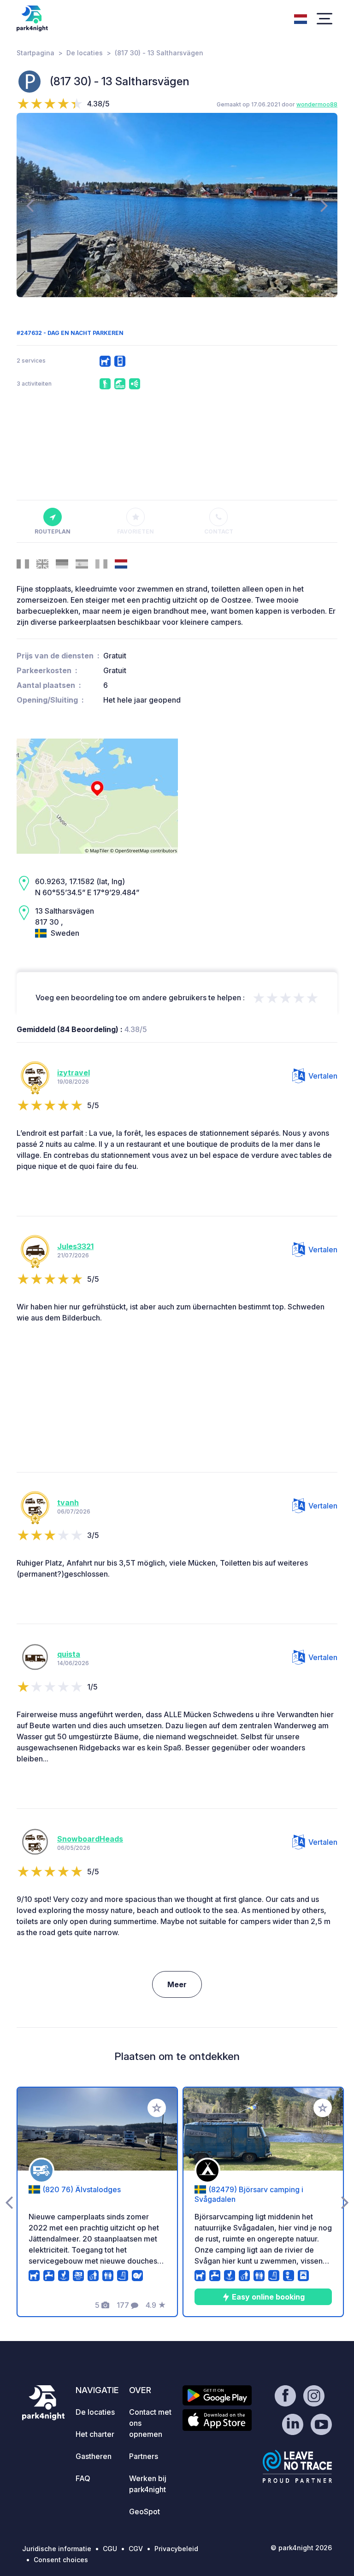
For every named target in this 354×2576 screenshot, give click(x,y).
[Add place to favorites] (157, 2108)
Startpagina (35, 53)
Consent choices (61, 2560)
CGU (110, 2549)
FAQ (83, 2478)
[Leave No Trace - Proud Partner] (297, 2466)
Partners (144, 2456)
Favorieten (136, 531)
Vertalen (323, 1076)
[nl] (301, 18)
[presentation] (30, 205)
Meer (177, 1984)
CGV (136, 2549)
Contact (219, 531)
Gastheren (94, 2456)
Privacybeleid (176, 2549)
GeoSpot (145, 2511)
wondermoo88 (317, 104)
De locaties (85, 53)
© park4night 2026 (301, 2548)
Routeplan (53, 531)
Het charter (95, 2434)
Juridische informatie (57, 2549)
